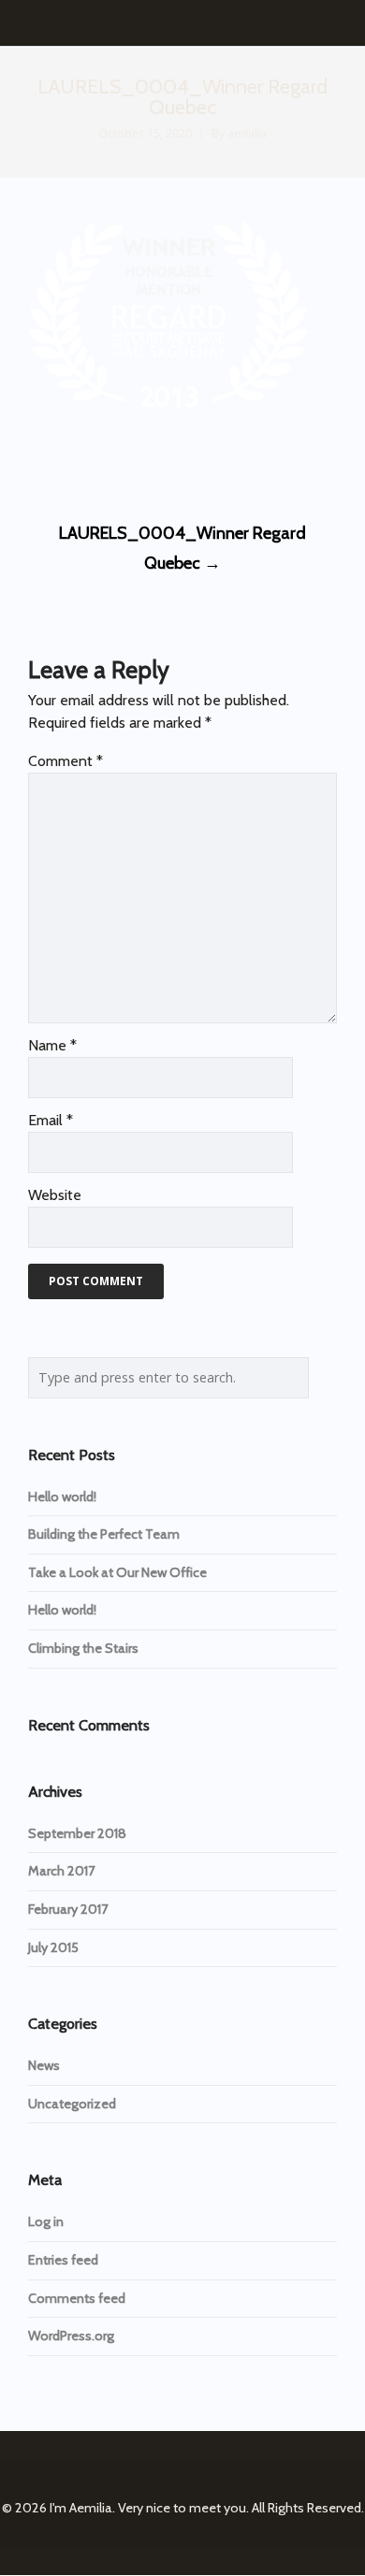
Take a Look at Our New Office (117, 1572)
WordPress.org (71, 2336)
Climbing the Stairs (83, 1648)
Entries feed (63, 2260)
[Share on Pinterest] (175, 462)
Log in (46, 2221)
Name (52, 1045)
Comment (66, 761)
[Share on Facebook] (36, 462)
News (44, 2065)
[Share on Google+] (105, 462)
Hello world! (62, 1497)
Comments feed (77, 2298)
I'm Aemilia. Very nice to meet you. (149, 2508)
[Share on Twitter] (71, 462)
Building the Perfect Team (104, 1534)
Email (51, 1120)
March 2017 (61, 1871)
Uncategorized (72, 2104)
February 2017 (68, 1909)
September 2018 (77, 1833)
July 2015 (53, 1947)
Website (55, 1195)
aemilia (247, 133)
